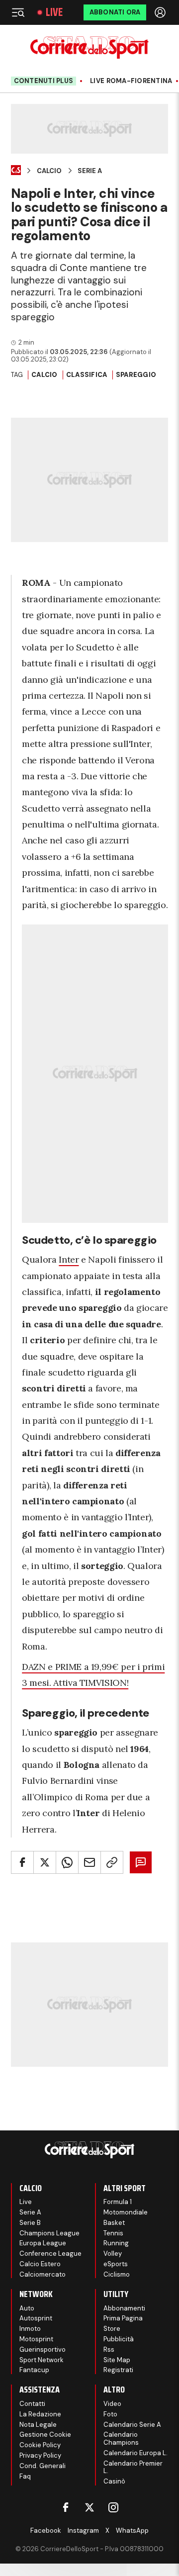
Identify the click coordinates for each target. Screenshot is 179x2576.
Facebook (46, 2530)
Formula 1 (118, 2202)
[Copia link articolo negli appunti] (112, 1862)
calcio (45, 375)
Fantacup (34, 2370)
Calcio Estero (40, 2264)
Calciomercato (43, 2274)
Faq (25, 2476)
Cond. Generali (43, 2466)
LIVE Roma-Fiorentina (131, 81)
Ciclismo (117, 2274)
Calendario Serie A (132, 2425)
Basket (114, 2223)
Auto (27, 2308)
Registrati (118, 2370)
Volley (113, 2254)
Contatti (32, 2404)
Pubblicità (119, 2339)
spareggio (136, 375)
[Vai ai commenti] (141, 1862)
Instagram (83, 2530)
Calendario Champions (121, 2438)
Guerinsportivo (43, 2349)
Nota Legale (38, 2425)
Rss (109, 2349)
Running (116, 2243)
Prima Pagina (123, 2318)
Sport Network (42, 2360)
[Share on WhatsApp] (67, 1862)
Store (112, 2329)
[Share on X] (45, 1862)
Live (54, 12)
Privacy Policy (40, 2455)
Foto (110, 2414)
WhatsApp (132, 2530)
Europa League (43, 2243)
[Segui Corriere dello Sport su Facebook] (66, 2507)
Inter (69, 1259)
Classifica (87, 375)
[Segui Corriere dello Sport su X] (89, 2507)
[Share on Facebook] (22, 1862)
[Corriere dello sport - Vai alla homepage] (89, 47)
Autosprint (36, 2318)
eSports (116, 2264)
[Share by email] (89, 1862)
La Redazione (40, 2414)
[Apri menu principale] (18, 12)
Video (112, 2404)
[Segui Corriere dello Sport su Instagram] (113, 2507)
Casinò (114, 2481)
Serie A (90, 171)
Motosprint (36, 2339)
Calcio (49, 171)
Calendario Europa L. (135, 2453)
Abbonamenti (124, 2308)
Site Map (117, 2360)
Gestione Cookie (45, 2435)
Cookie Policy (40, 2445)
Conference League (50, 2254)
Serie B (30, 2223)
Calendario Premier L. (133, 2467)
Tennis (113, 2233)
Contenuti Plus (44, 81)
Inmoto (30, 2329)
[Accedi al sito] (161, 12)
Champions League (49, 2233)
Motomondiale (126, 2212)
